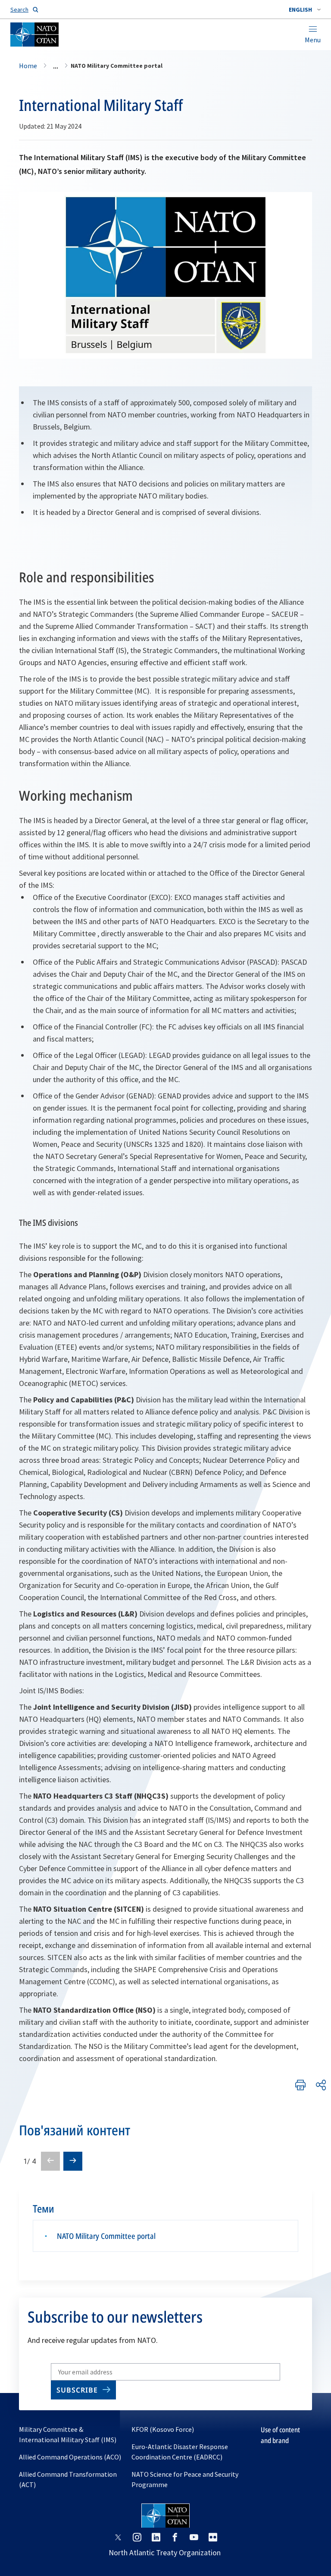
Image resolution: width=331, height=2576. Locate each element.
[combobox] (305, 9)
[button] (305, 9)
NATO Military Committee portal (106, 2236)
